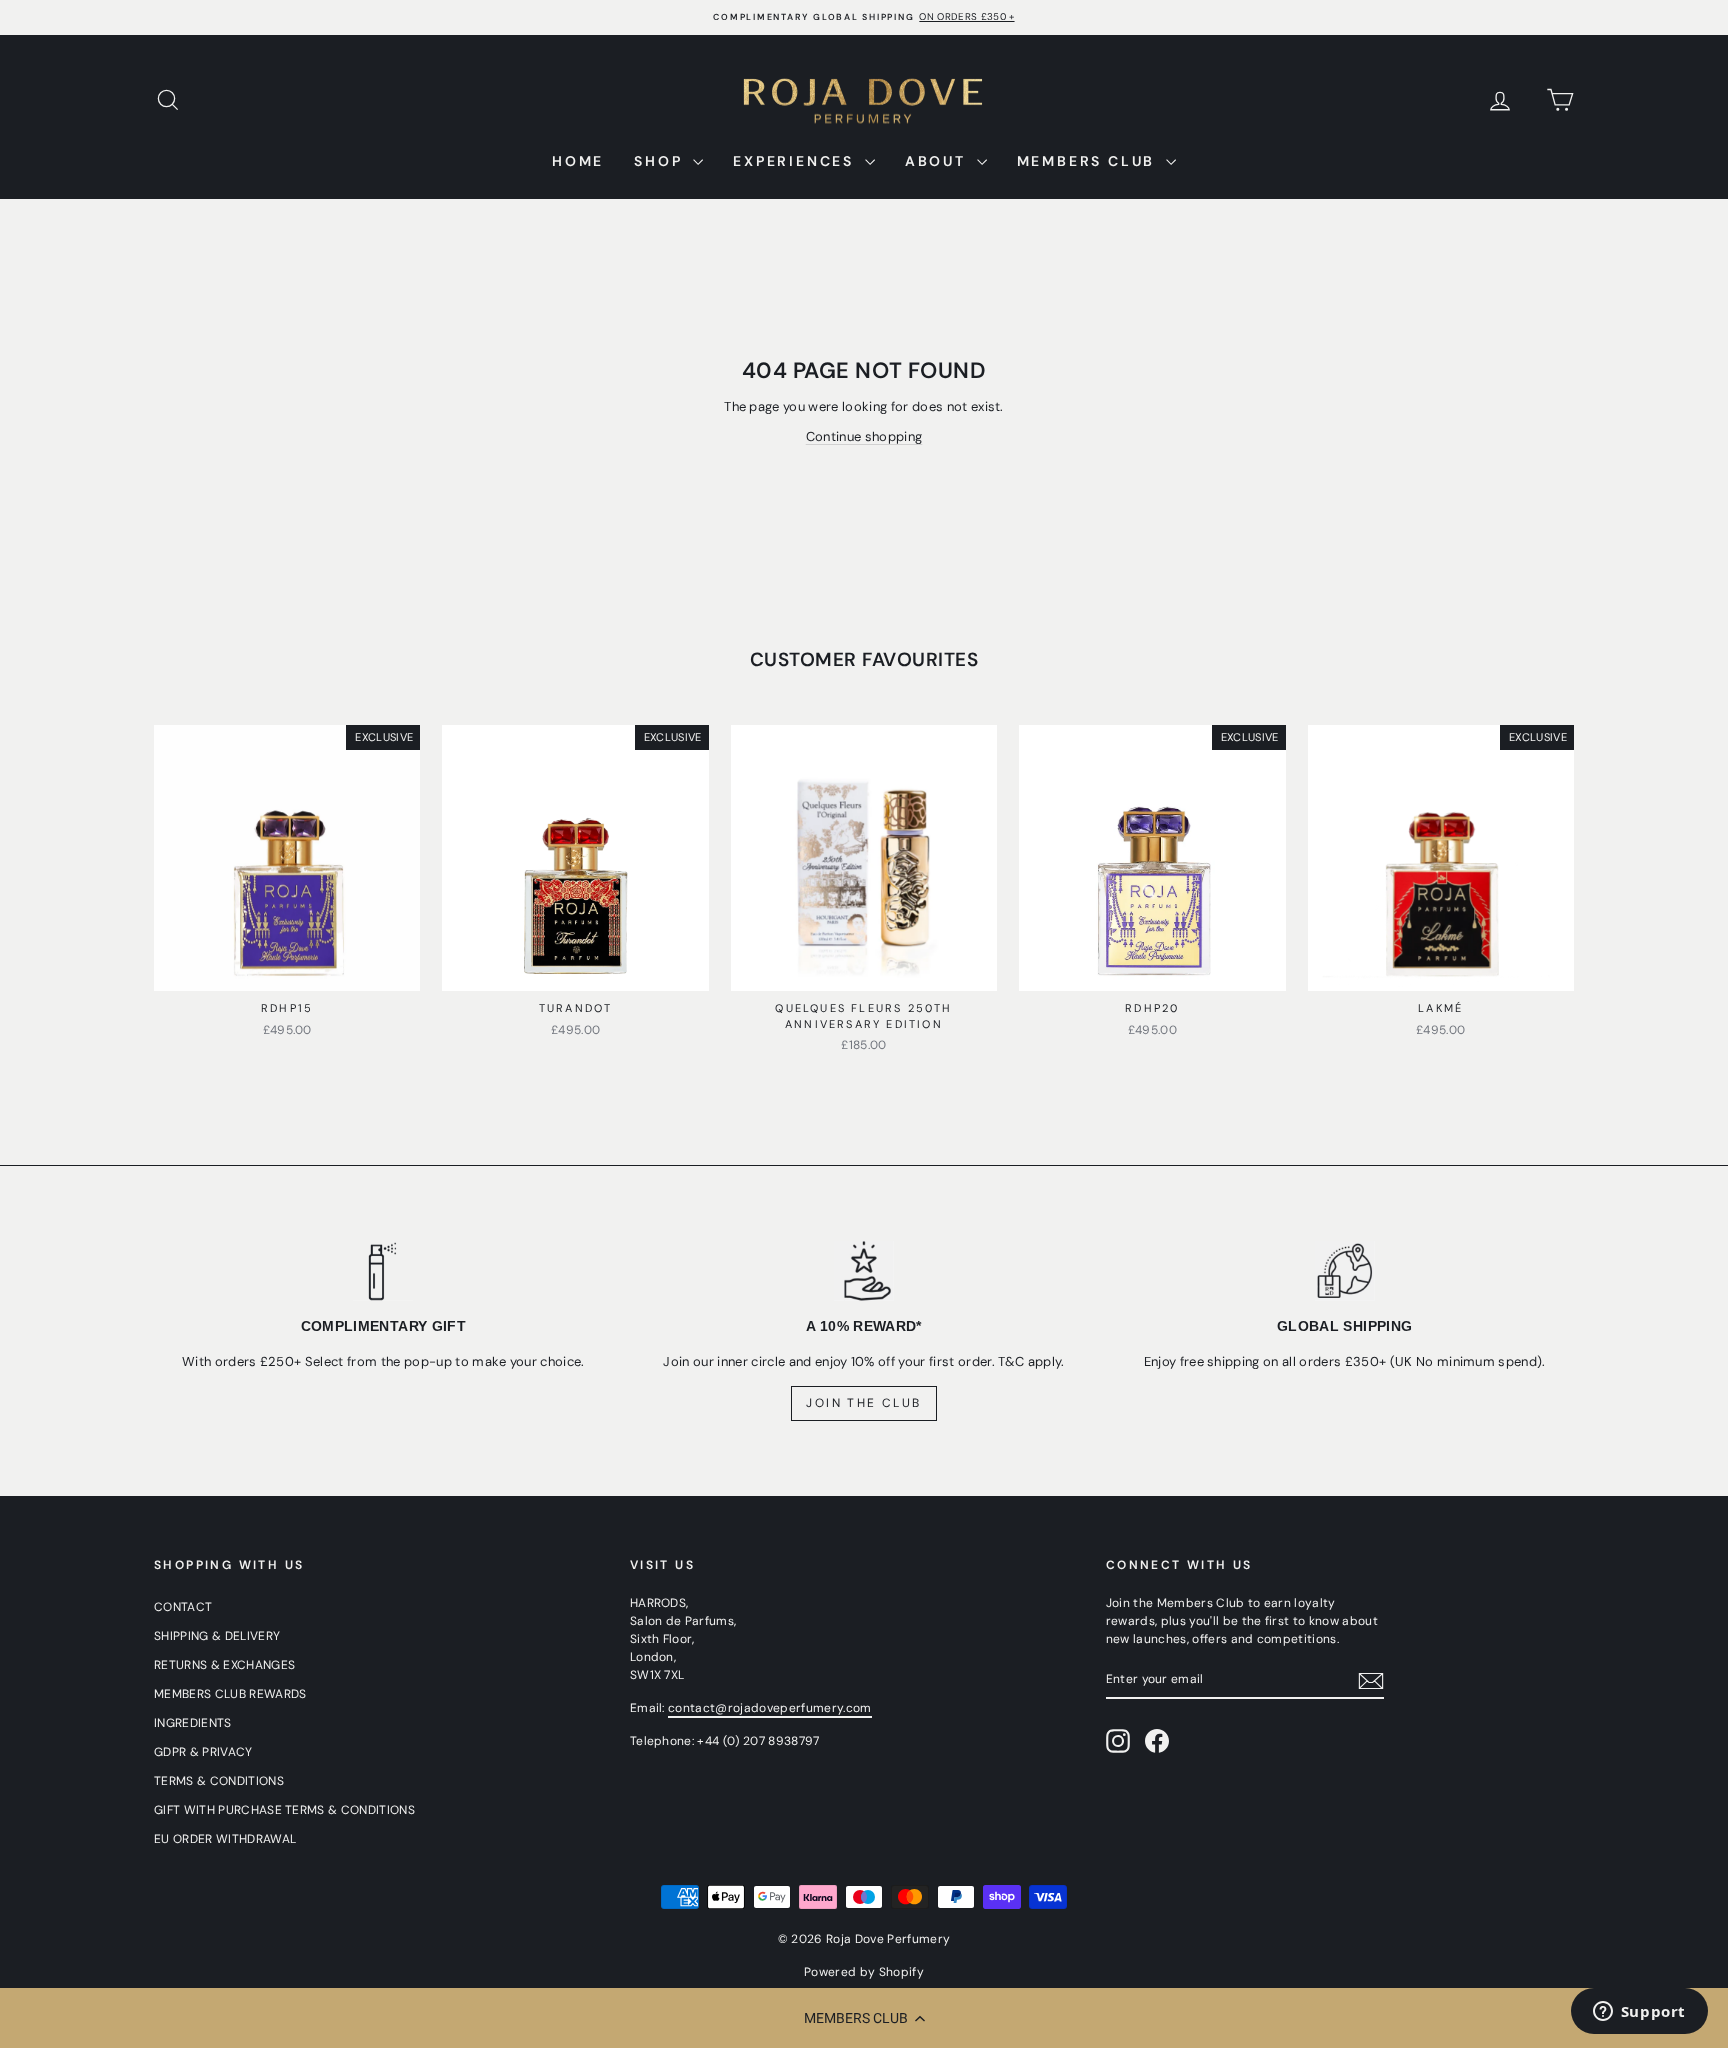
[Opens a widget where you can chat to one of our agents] (1639, 2013)
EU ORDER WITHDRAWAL (225, 1839)
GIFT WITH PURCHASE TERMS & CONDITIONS (284, 1810)
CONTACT (183, 1607)
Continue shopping (864, 436)
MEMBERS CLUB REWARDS (230, 1694)
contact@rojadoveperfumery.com (769, 1708)
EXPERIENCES (796, 161)
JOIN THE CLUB (863, 1403)
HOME (578, 161)
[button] (864, 2018)
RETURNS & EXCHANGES (224, 1665)
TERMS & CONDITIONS (219, 1781)
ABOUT (938, 161)
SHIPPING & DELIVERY (217, 1636)
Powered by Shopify (864, 1972)
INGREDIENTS (193, 1723)
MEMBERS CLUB (1089, 161)
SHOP (661, 161)
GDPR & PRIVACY (203, 1752)
